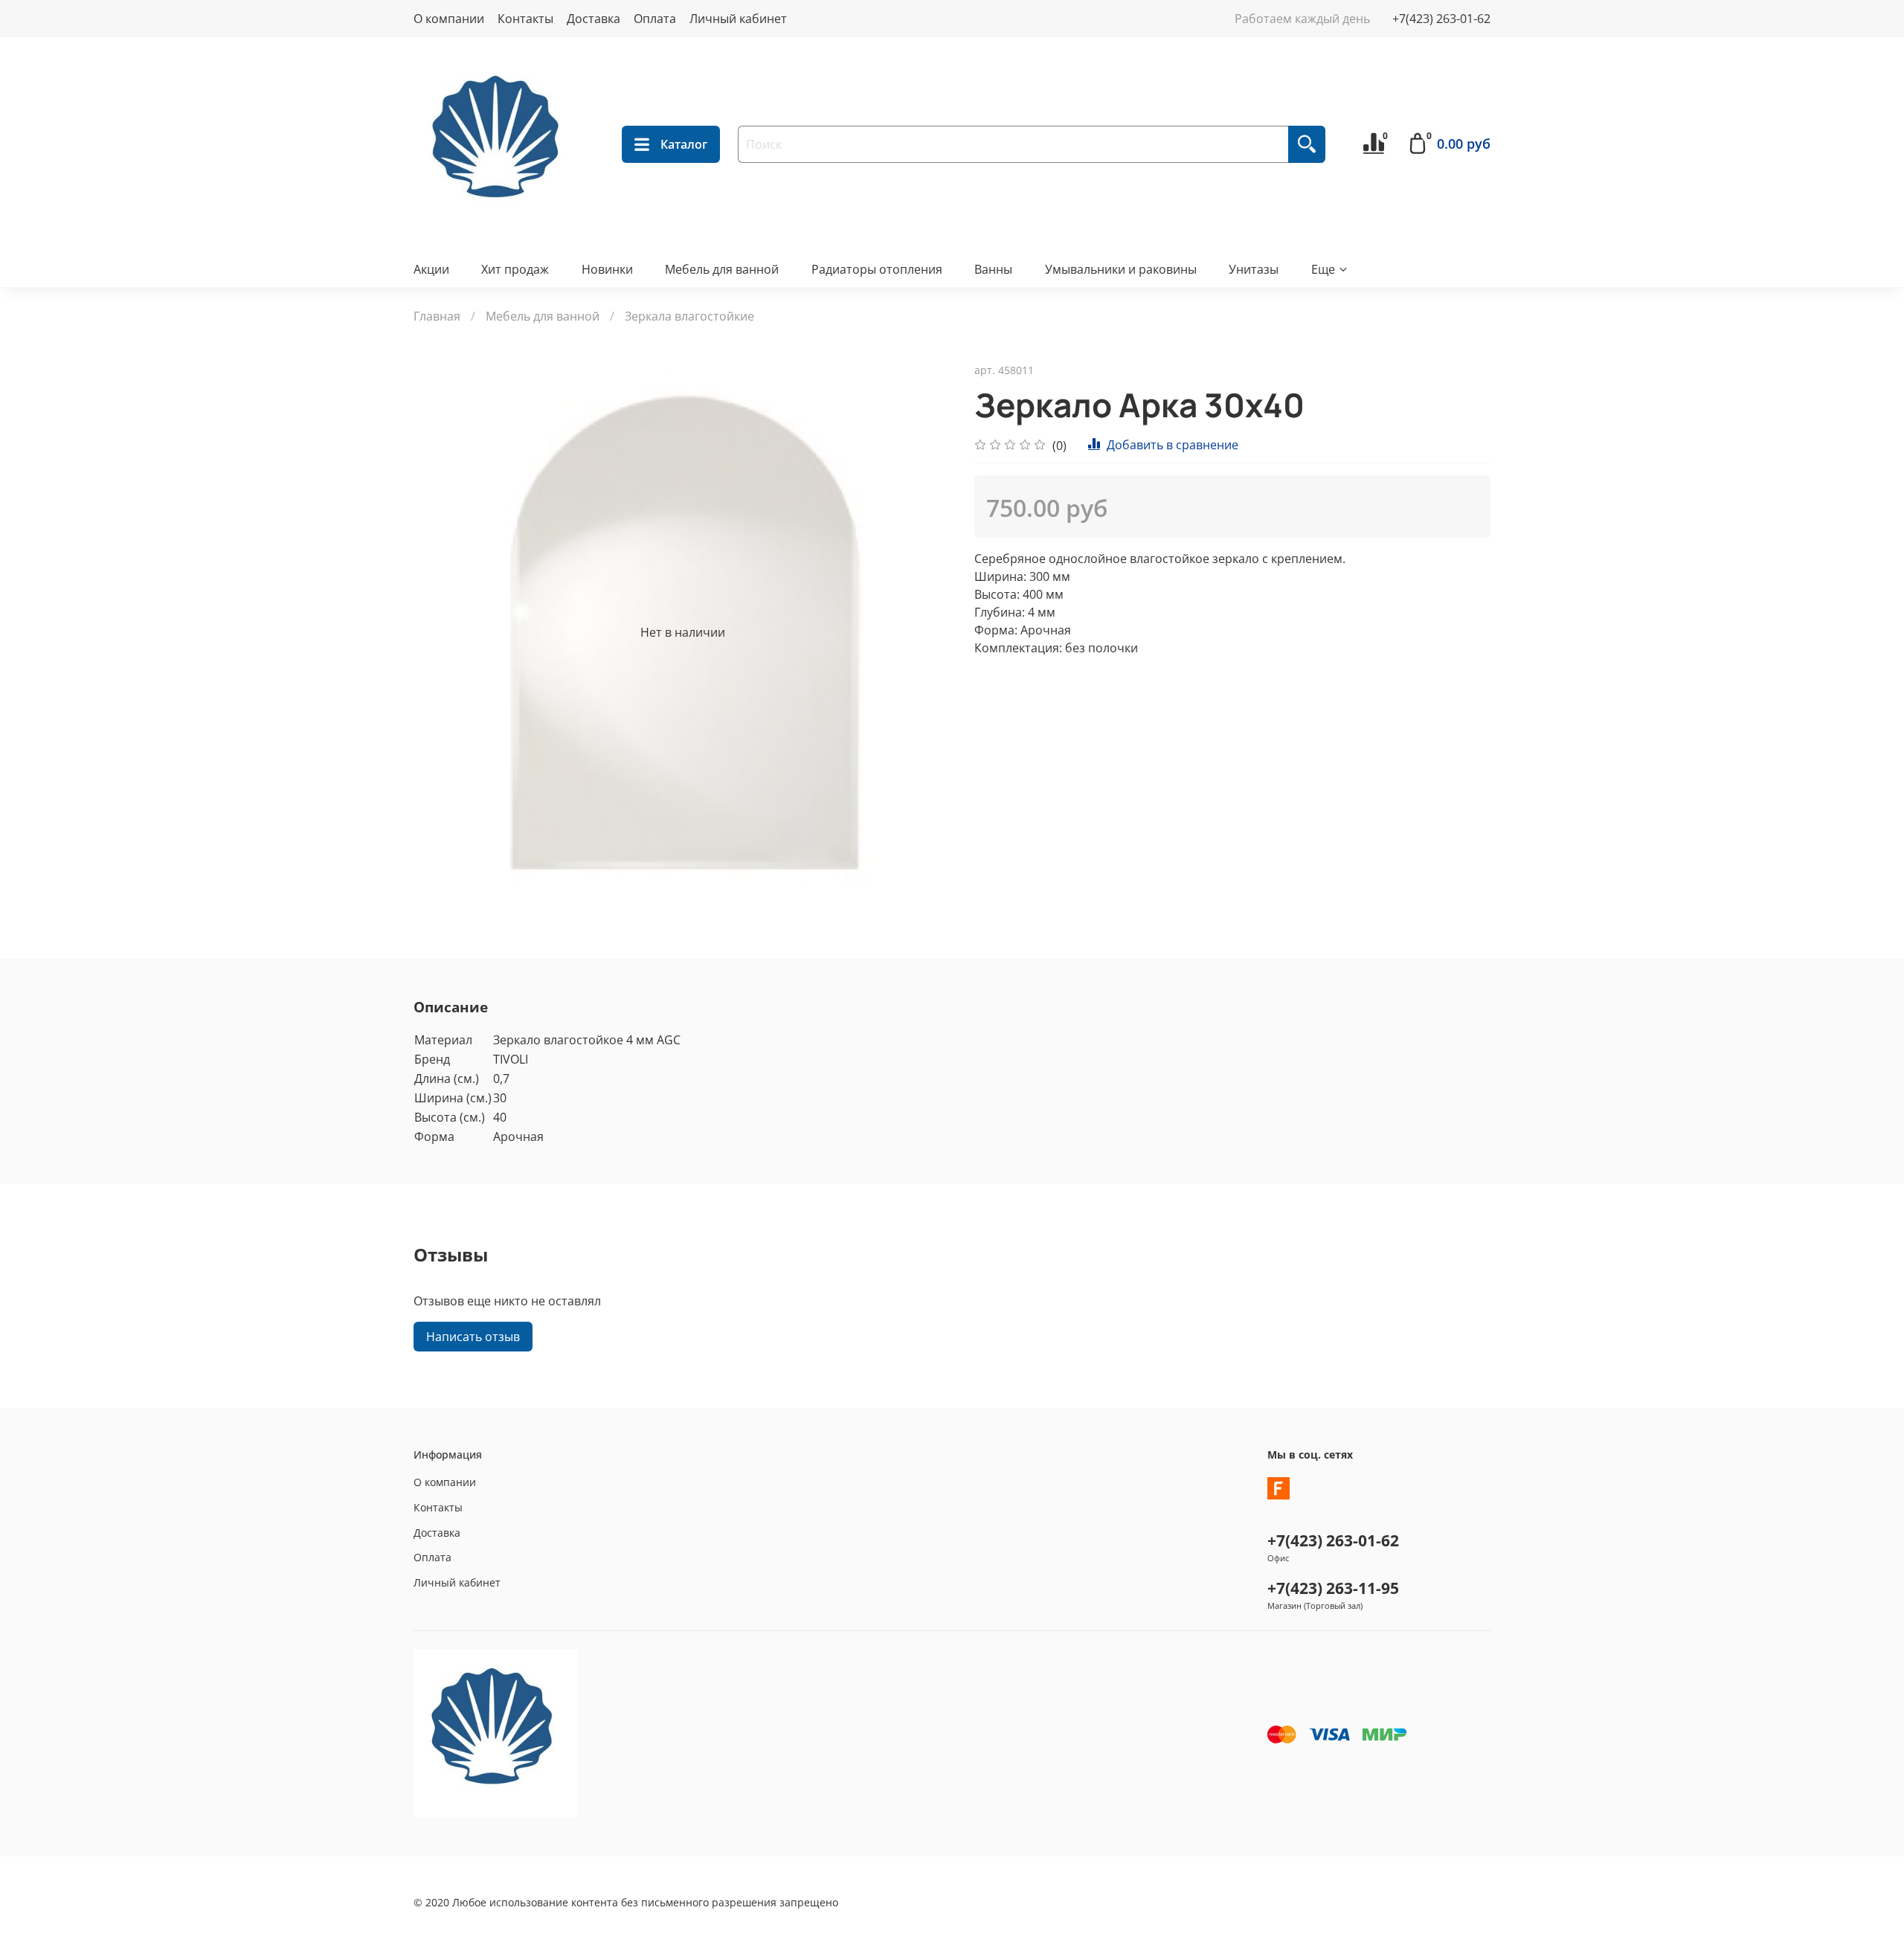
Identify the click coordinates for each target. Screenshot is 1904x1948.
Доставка (594, 19)
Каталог (684, 144)
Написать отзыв (473, 1337)
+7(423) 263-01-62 (1441, 19)
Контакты (525, 19)
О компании (449, 19)
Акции (431, 269)
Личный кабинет (738, 19)
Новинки (607, 269)
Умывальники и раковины (1121, 269)
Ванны (993, 269)
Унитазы (1254, 269)
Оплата (655, 19)
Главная (437, 316)
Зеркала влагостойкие (689, 316)
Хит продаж (515, 269)
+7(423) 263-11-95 (1333, 1588)
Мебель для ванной (722, 269)
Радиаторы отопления (877, 269)
